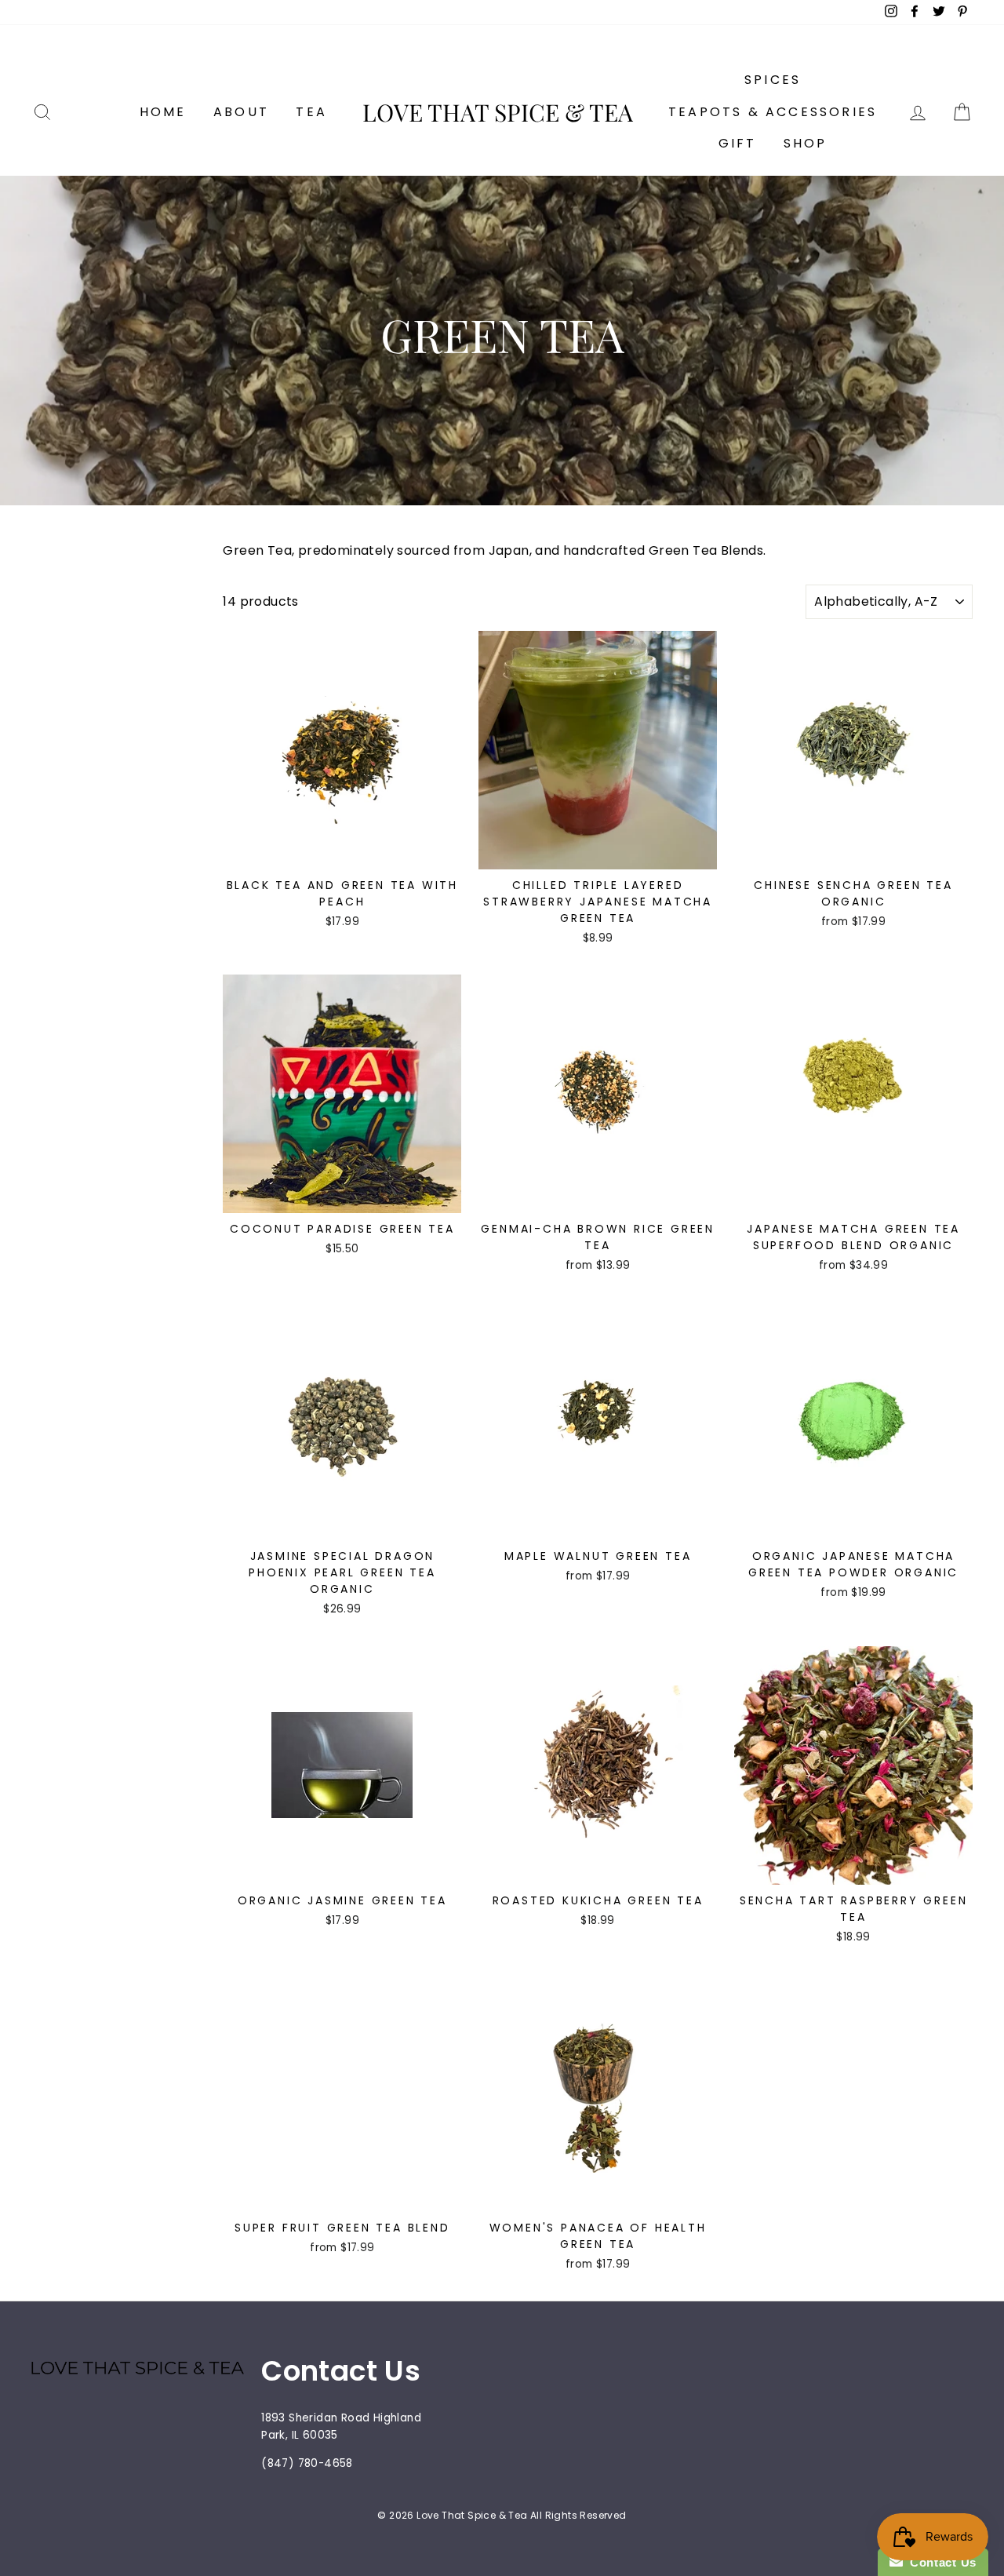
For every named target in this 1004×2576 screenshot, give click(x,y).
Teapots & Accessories (773, 112)
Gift (738, 143)
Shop (806, 143)
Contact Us (940, 2562)
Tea (311, 112)
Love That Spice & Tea (498, 112)
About (241, 112)
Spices (773, 80)
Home (163, 112)
